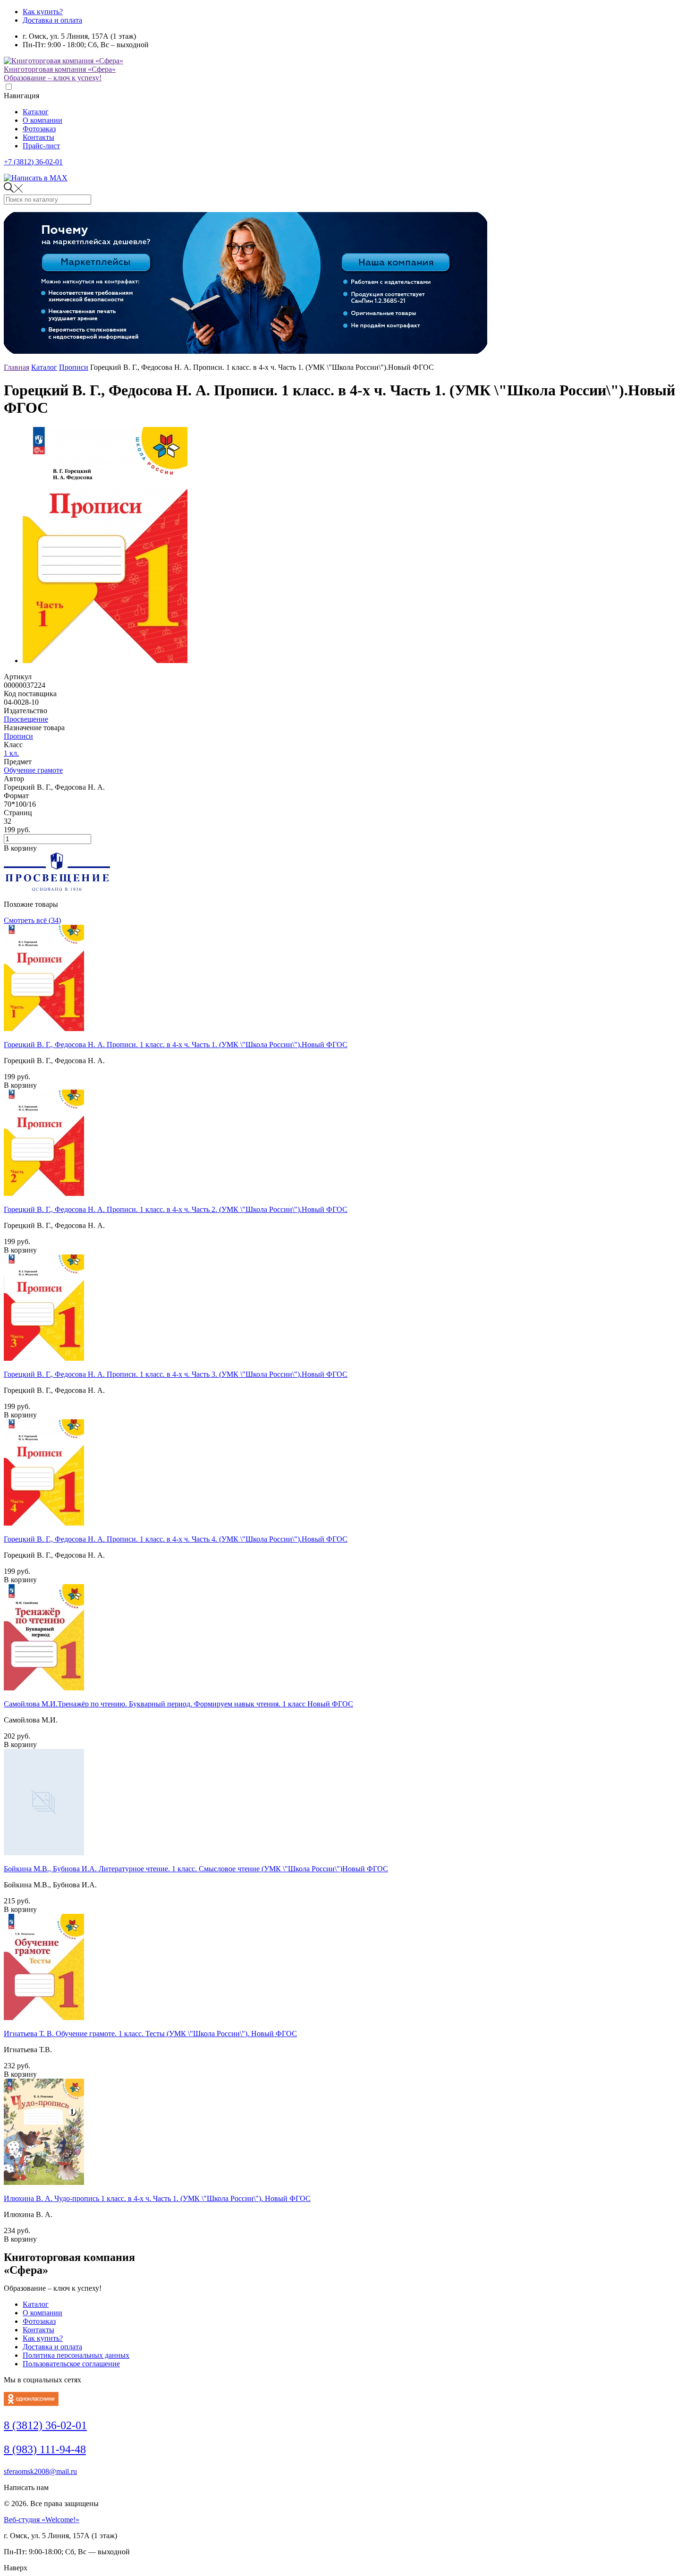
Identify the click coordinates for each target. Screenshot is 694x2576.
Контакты (38, 137)
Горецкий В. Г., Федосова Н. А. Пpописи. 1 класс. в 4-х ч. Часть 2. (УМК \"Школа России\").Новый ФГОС (176, 1209)
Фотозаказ (39, 129)
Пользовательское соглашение (71, 2364)
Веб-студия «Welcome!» (42, 2520)
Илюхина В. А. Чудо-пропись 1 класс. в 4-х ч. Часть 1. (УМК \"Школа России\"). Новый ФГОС (157, 2198)
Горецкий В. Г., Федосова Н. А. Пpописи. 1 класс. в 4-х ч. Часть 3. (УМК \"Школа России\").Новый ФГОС (176, 1374)
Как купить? (43, 12)
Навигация (21, 96)
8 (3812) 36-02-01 (45, 2425)
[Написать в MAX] (36, 178)
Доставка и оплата (52, 20)
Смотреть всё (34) (32, 920)
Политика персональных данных (76, 2355)
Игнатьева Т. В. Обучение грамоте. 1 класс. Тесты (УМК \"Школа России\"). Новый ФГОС (150, 2034)
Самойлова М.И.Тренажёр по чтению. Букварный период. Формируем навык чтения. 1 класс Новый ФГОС (178, 1704)
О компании (42, 120)
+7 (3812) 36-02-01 (33, 162)
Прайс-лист (41, 146)
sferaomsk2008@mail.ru (40, 2471)
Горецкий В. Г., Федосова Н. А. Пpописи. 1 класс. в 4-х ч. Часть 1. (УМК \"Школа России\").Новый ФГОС (176, 1045)
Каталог (36, 112)
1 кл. (11, 753)
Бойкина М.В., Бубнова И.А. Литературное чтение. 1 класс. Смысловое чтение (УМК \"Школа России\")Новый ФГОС (196, 1869)
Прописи (74, 367)
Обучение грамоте (33, 770)
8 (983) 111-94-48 (45, 2449)
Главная (17, 367)
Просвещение (26, 719)
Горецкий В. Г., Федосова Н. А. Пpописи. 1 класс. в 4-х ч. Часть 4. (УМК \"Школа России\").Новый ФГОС (176, 1539)
